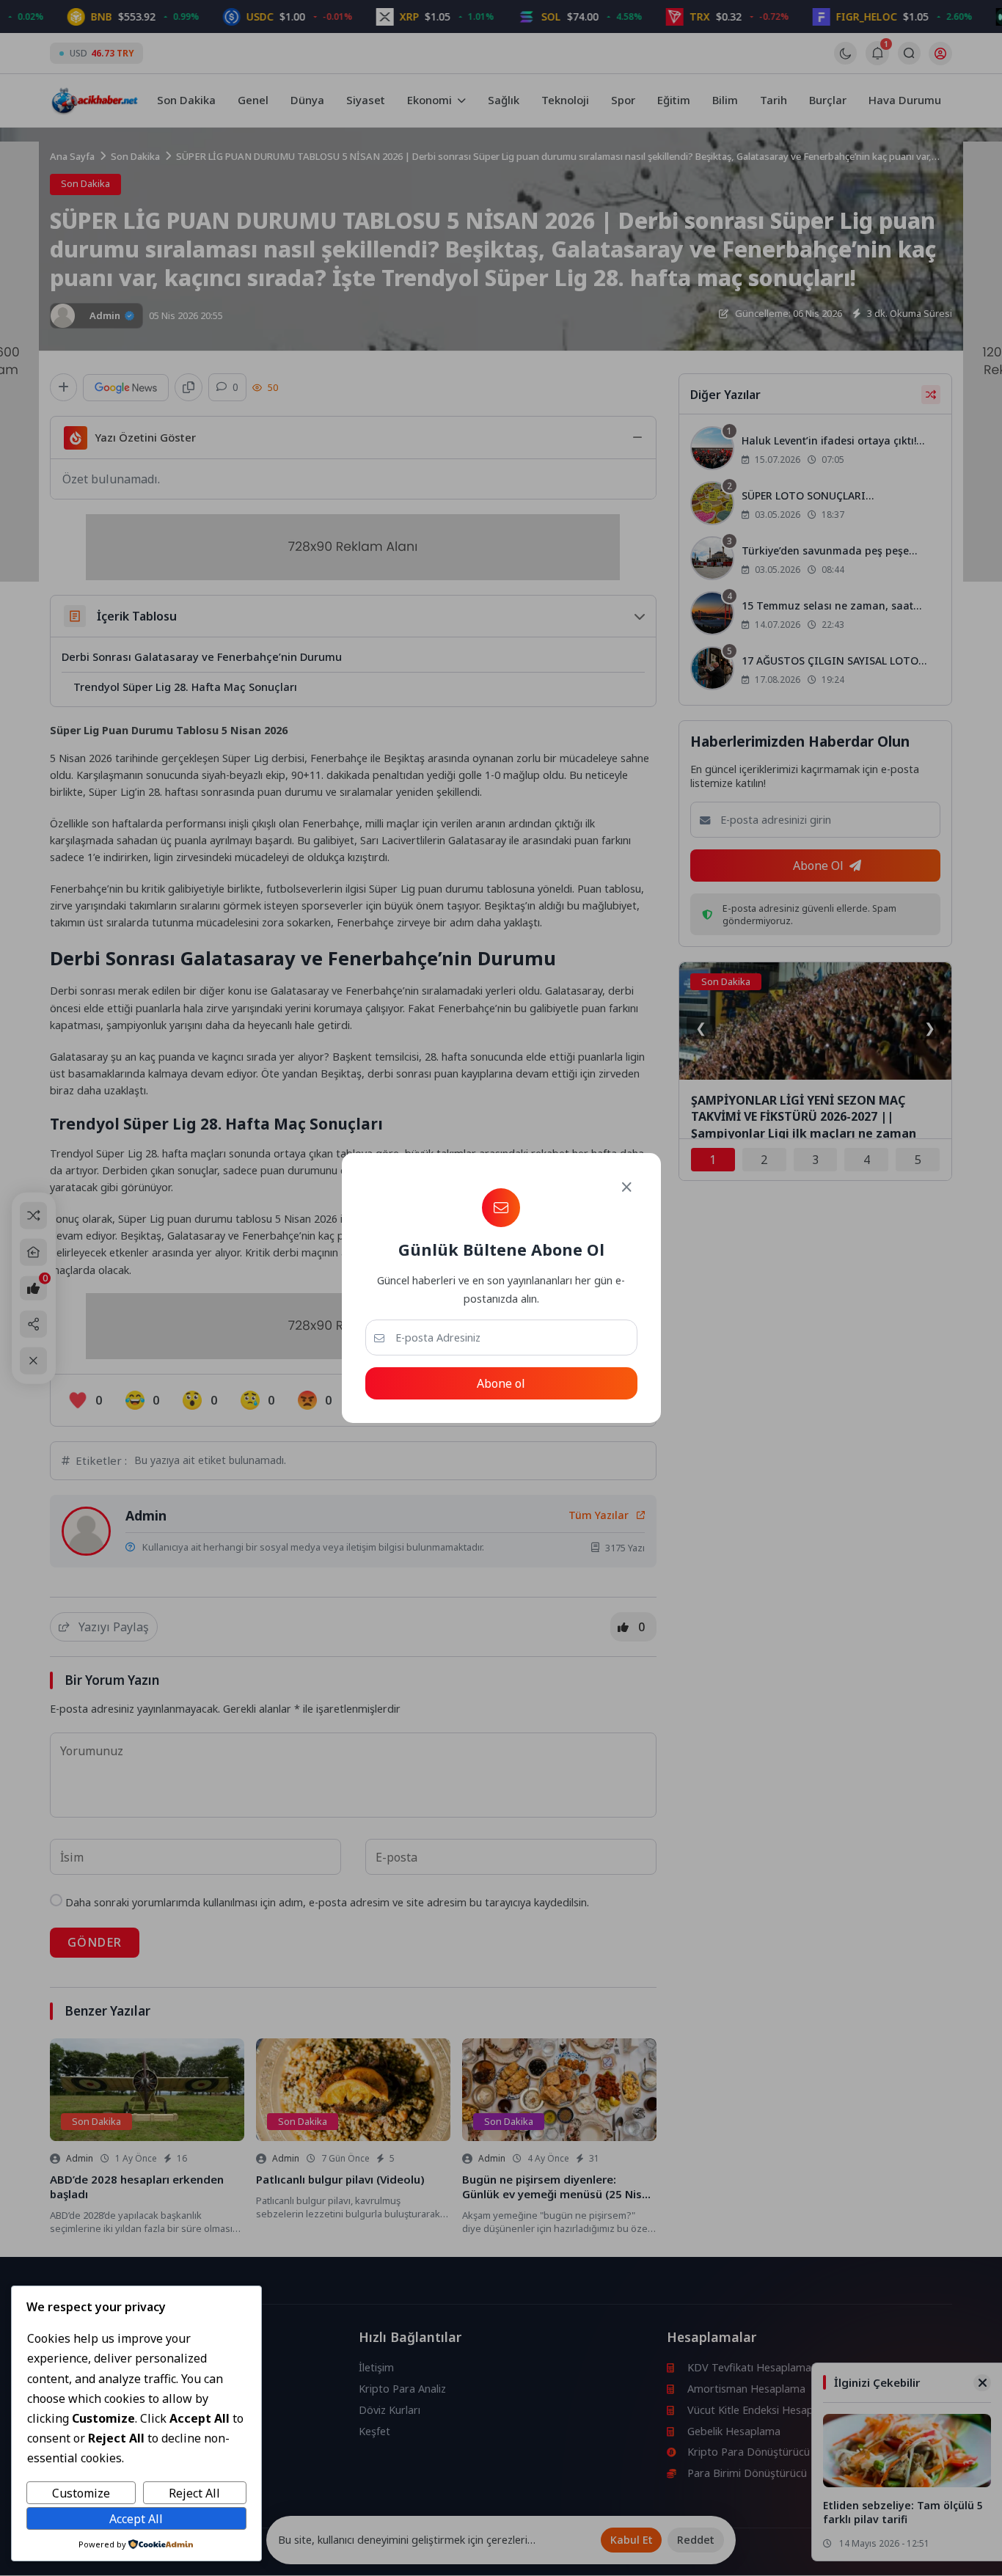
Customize (81, 2493)
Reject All (194, 2493)
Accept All (136, 2519)
